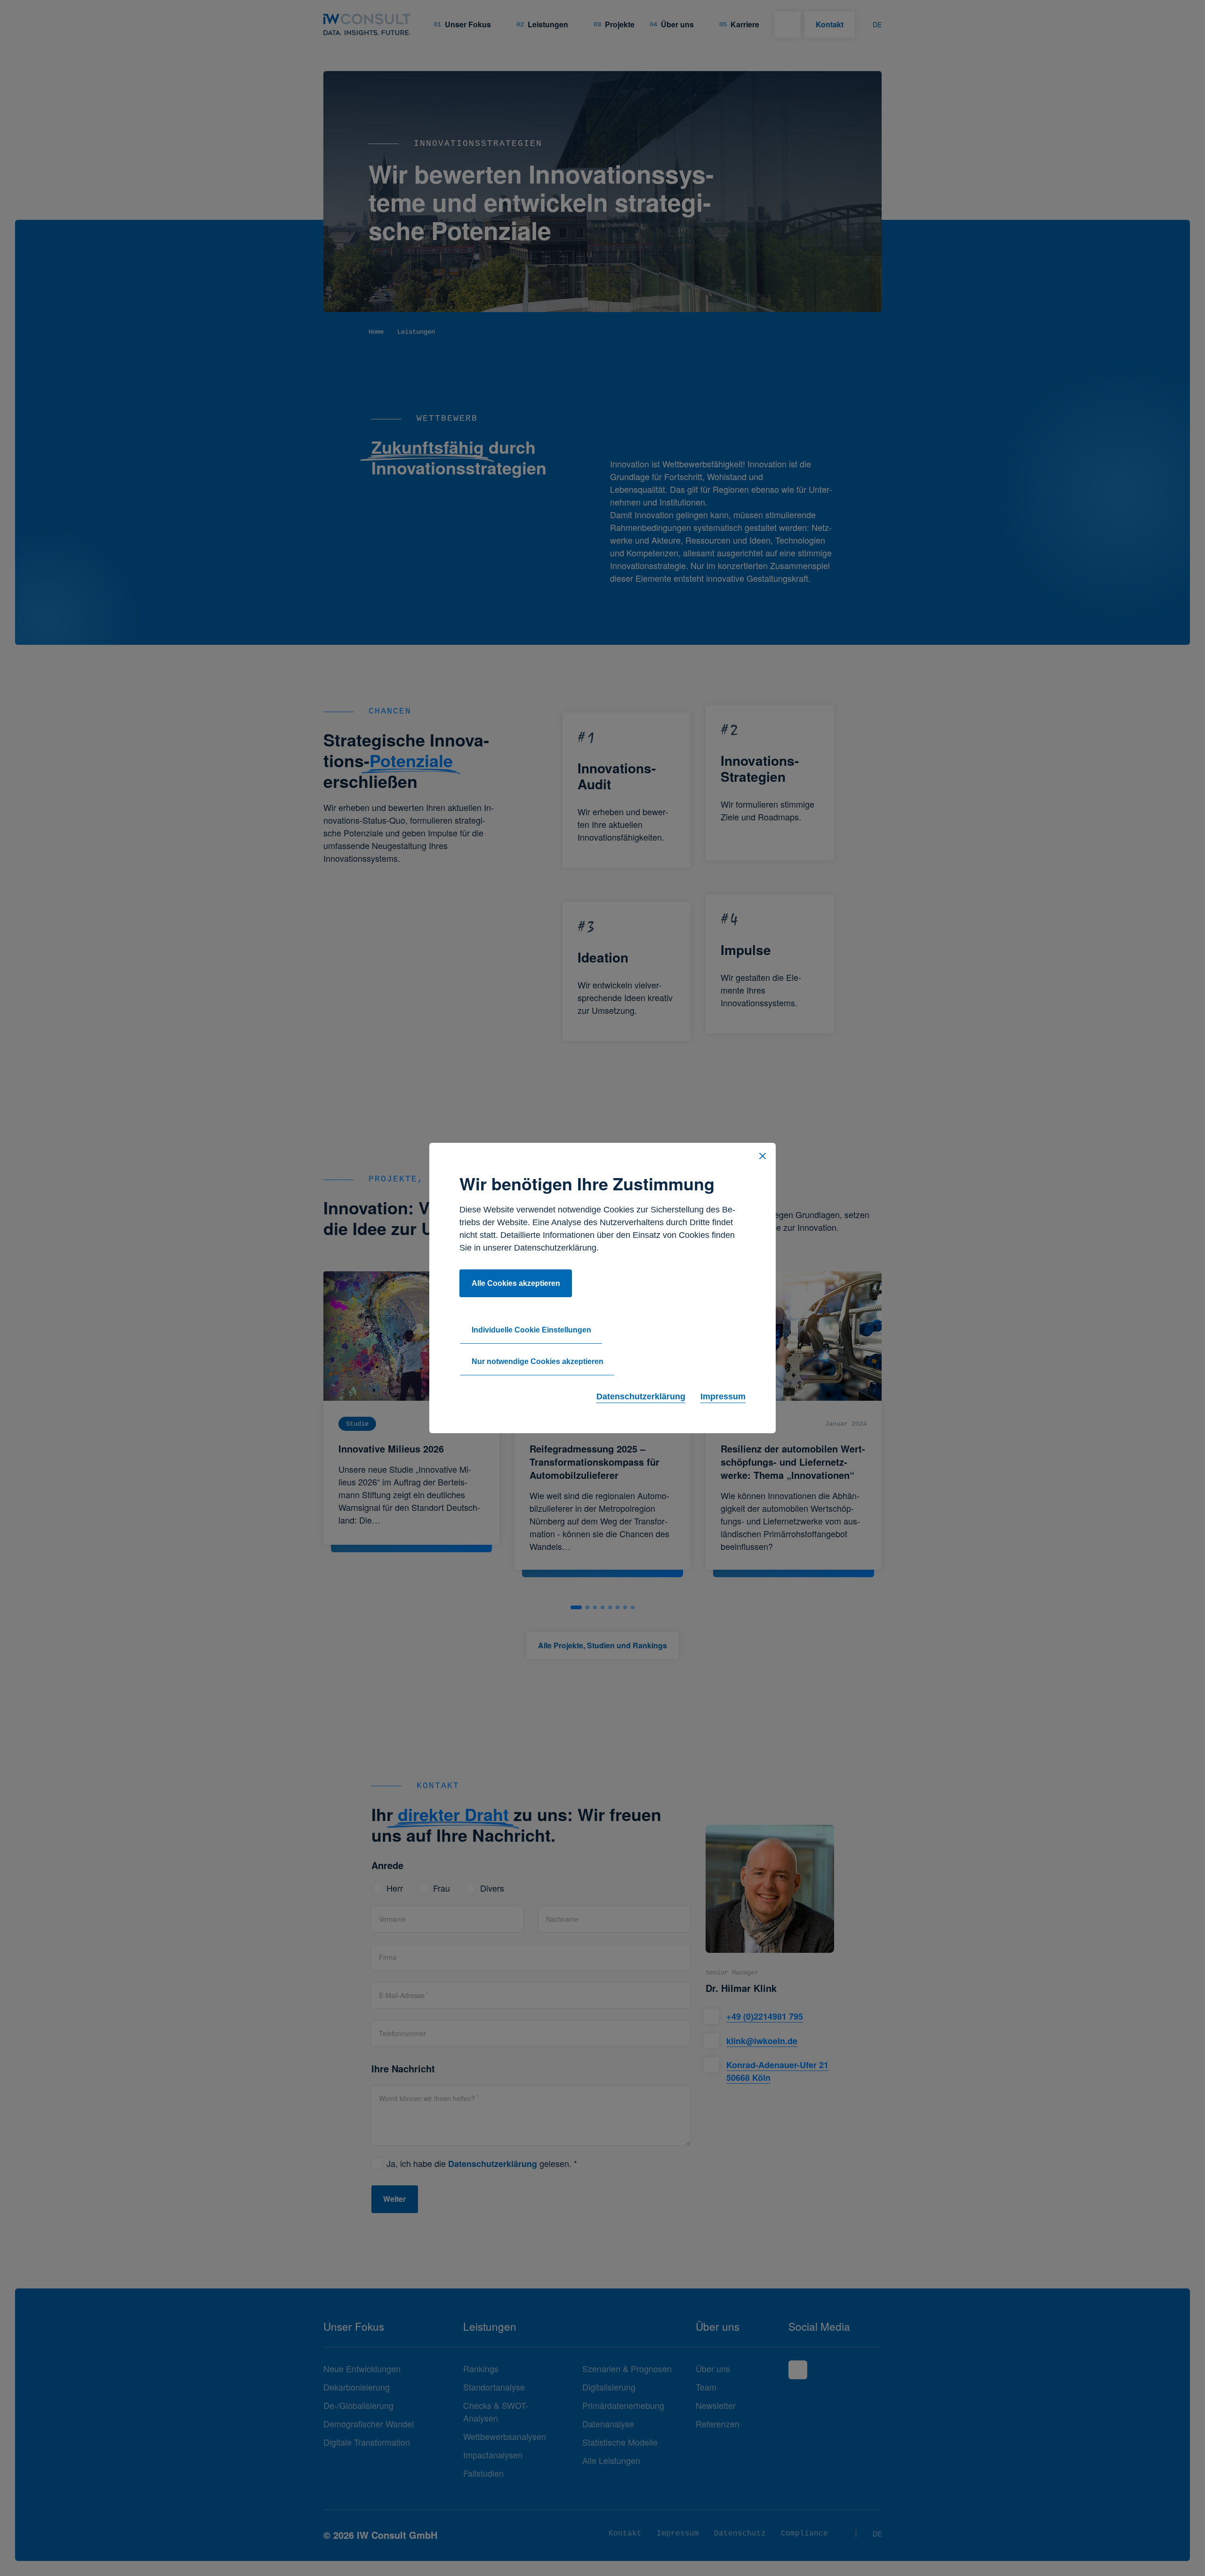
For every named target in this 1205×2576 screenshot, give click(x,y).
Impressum (723, 1396)
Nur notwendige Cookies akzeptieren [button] (538, 1361)
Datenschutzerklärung (641, 1396)
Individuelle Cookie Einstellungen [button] (531, 1330)
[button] (763, 1156)
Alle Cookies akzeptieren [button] (516, 1283)
